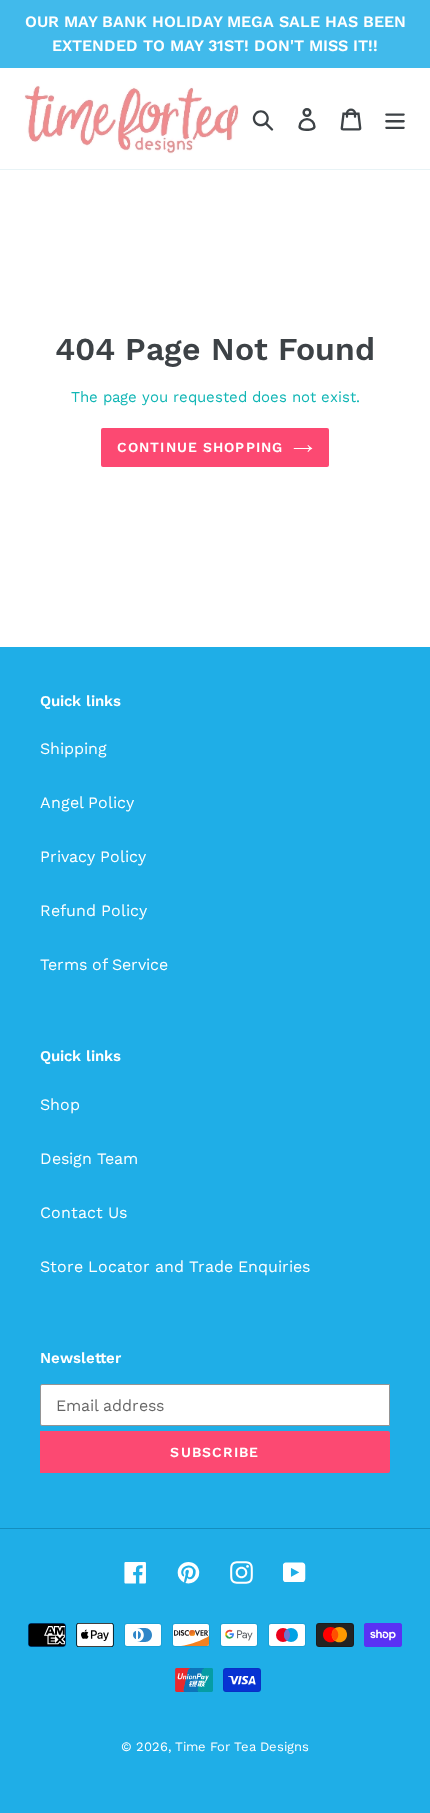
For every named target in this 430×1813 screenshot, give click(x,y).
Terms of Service (104, 964)
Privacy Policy (93, 856)
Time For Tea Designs (242, 1746)
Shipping (73, 748)
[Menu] (395, 118)
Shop (60, 1104)
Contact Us (83, 1212)
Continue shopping (200, 447)
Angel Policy (87, 802)
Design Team (89, 1158)
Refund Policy (93, 910)
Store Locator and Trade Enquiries (175, 1266)
